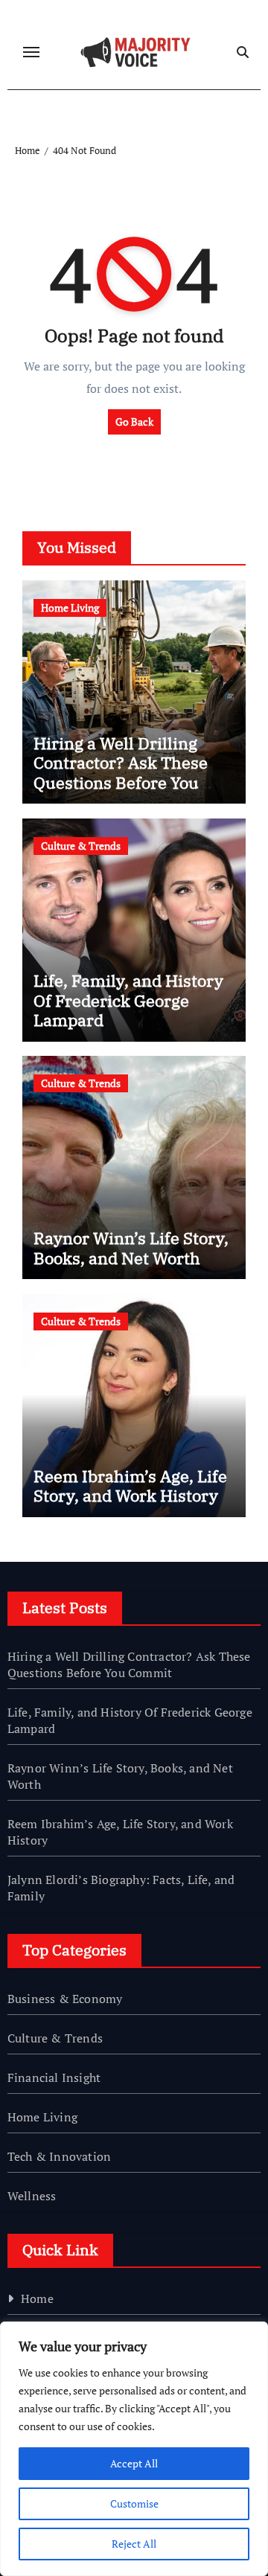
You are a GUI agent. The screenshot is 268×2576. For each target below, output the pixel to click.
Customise (134, 2503)
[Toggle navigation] (31, 52)
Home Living (70, 608)
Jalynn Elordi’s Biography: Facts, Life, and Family (121, 1888)
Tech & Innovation (59, 2156)
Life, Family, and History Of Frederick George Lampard (128, 1000)
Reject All (134, 2544)
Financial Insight (54, 2077)
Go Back (134, 422)
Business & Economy (65, 1999)
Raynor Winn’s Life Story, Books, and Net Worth (131, 1247)
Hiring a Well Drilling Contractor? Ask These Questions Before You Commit (121, 772)
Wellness (32, 2196)
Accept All (134, 2463)
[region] (134, 2449)
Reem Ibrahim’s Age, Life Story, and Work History (130, 1486)
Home (37, 2298)
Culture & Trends (81, 846)
